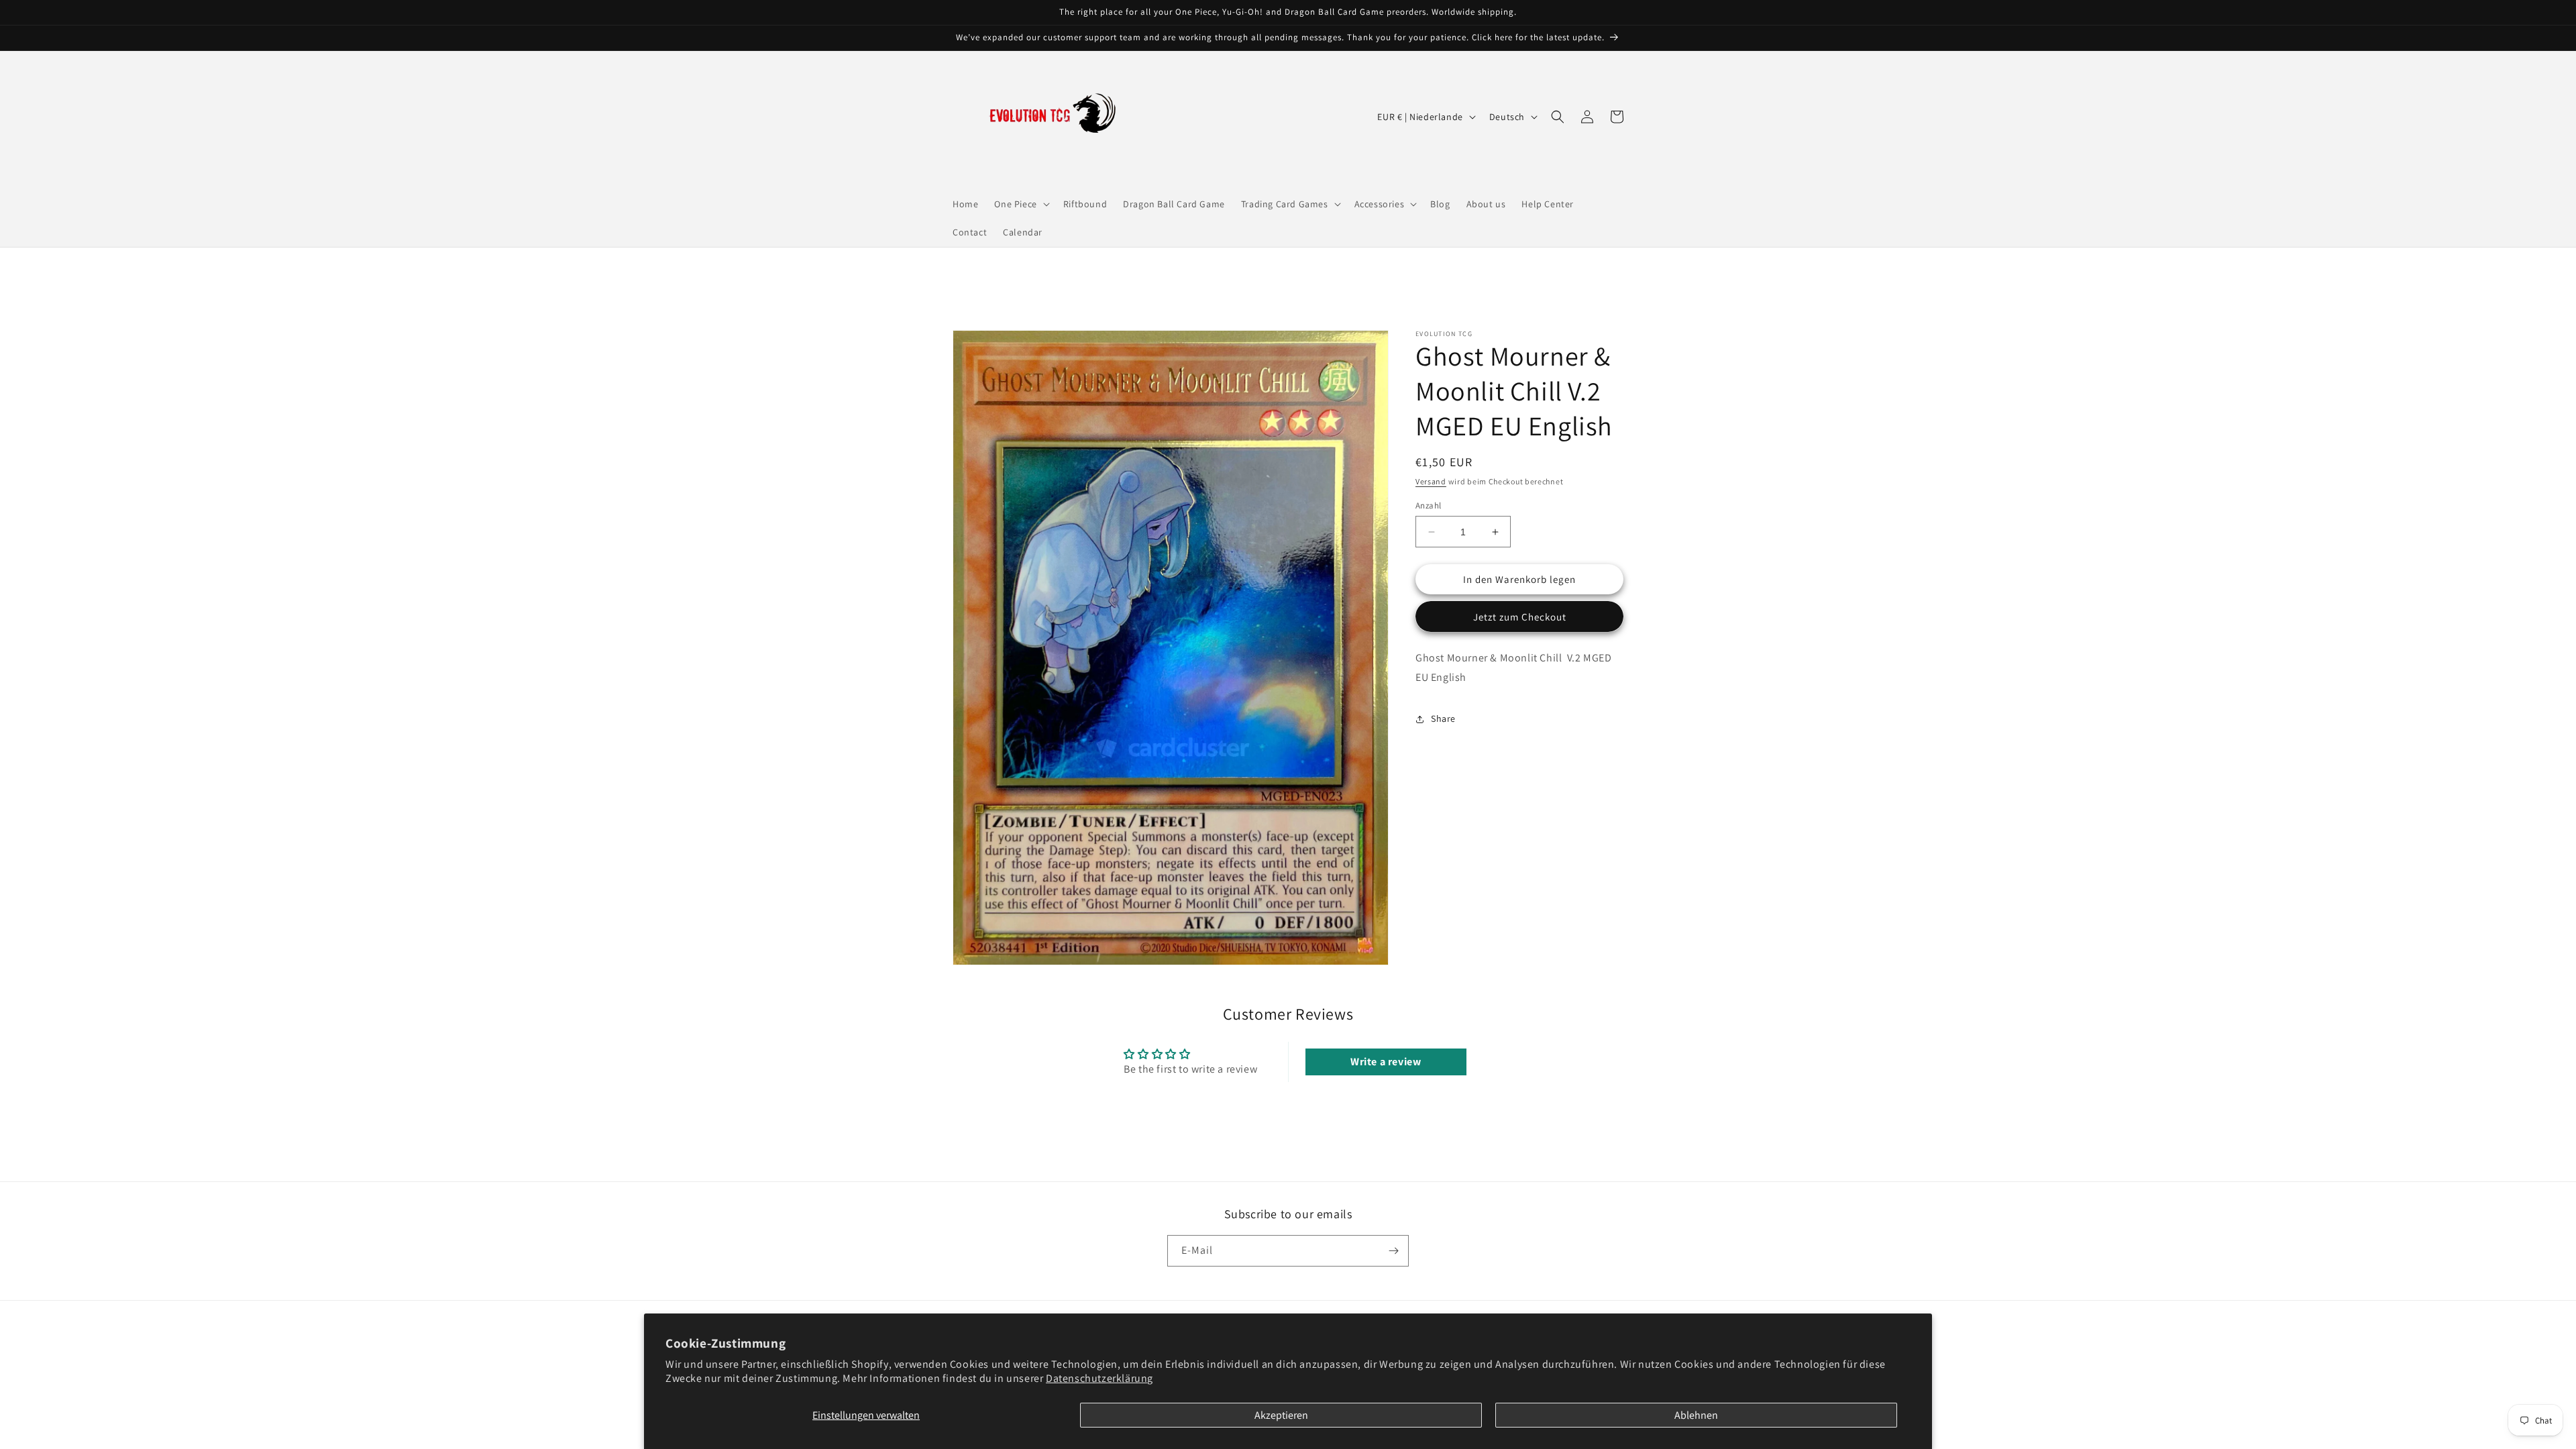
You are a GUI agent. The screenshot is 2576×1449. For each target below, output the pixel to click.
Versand (1431, 481)
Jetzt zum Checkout (1520, 617)
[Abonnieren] (1393, 1251)
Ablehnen (1696, 1415)
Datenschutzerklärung (1099, 1378)
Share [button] (1443, 718)
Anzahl (1428, 505)
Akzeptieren (1281, 1415)
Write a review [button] (1386, 1062)
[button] (1020, 204)
